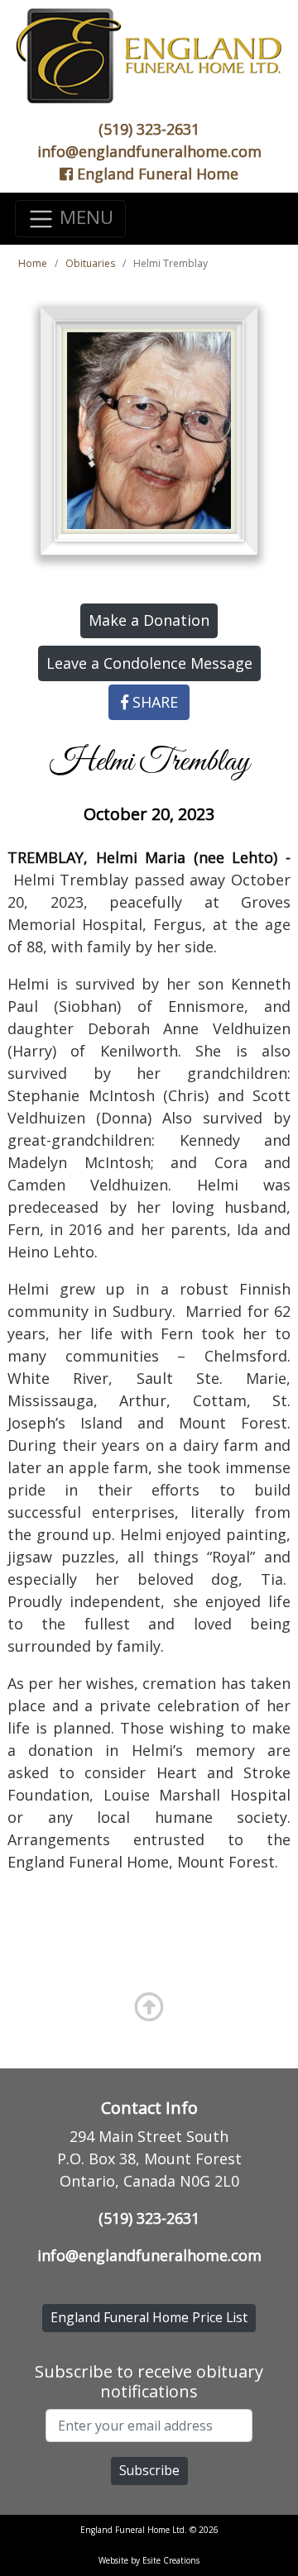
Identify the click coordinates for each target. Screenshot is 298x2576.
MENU (84, 217)
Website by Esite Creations (149, 2560)
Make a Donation (149, 620)
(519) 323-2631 (149, 129)
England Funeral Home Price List (149, 2317)
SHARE (153, 702)
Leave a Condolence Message (149, 663)
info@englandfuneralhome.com (149, 151)
